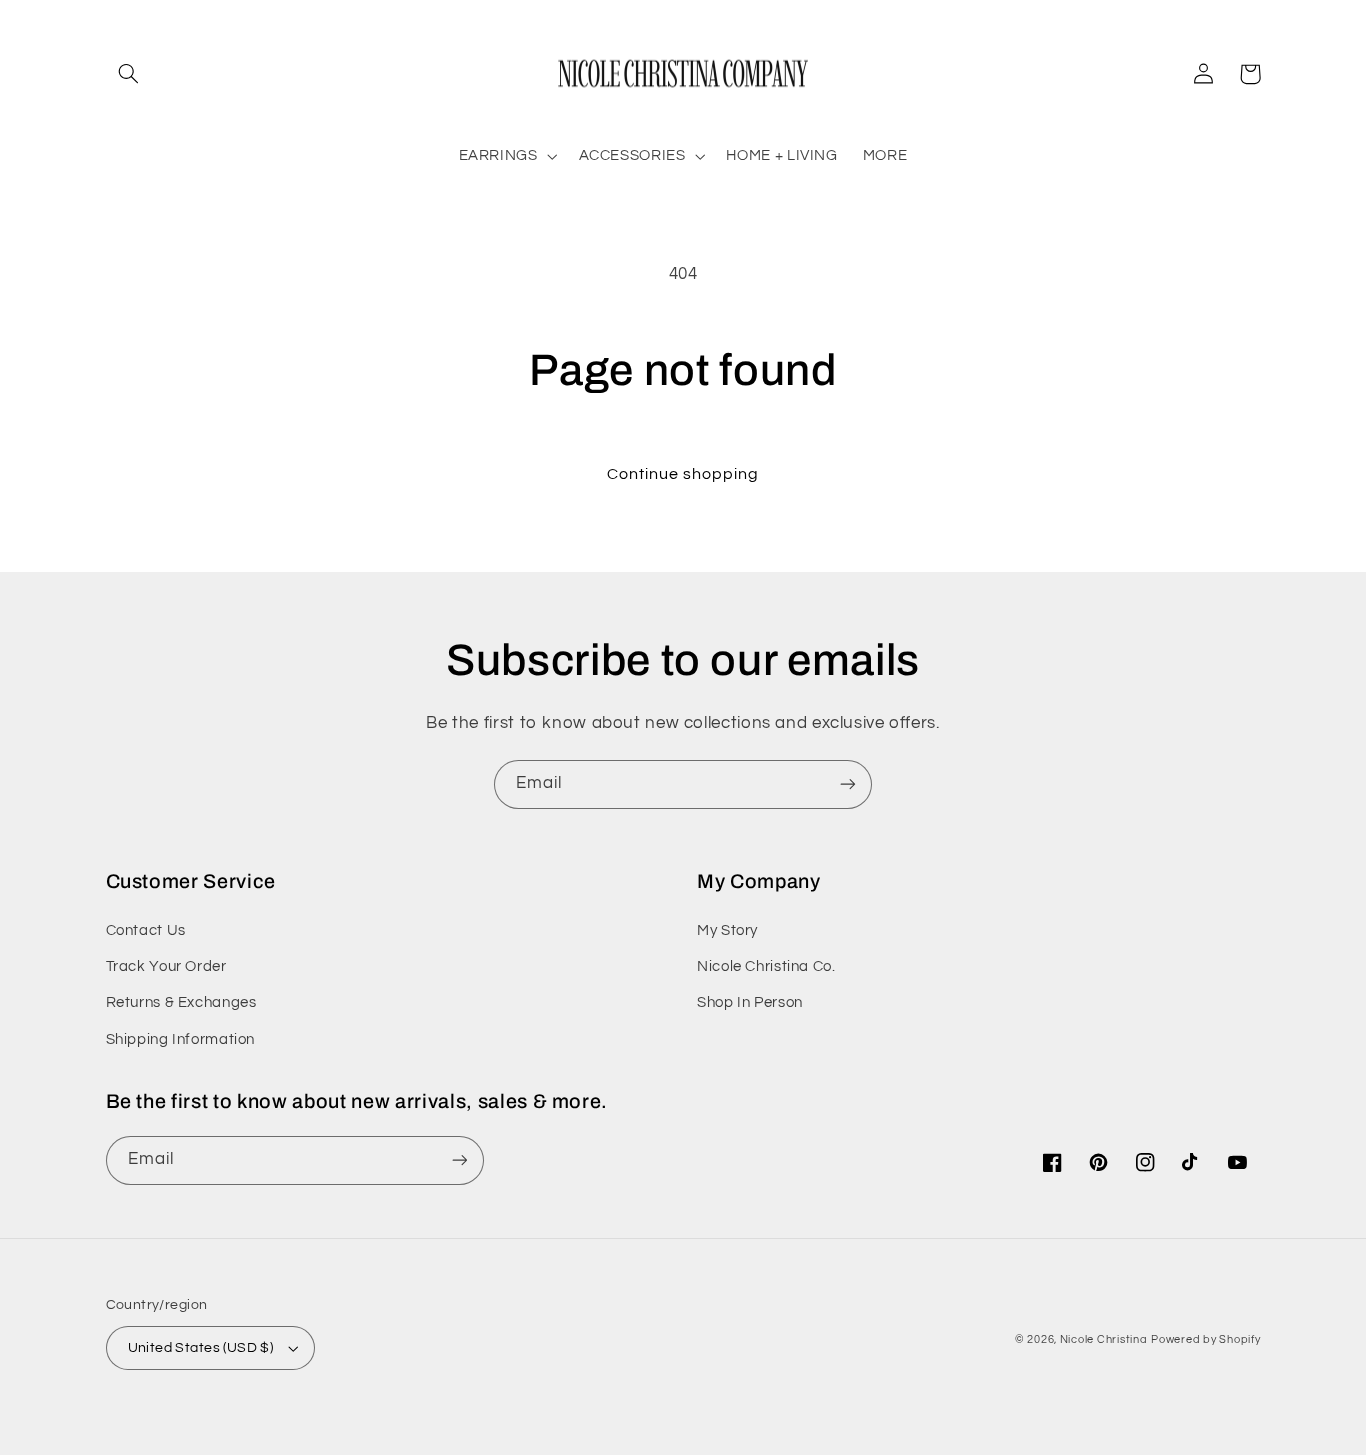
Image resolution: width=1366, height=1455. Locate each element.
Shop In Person (750, 1002)
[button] (129, 74)
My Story (727, 930)
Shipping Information (181, 1039)
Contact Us (146, 930)
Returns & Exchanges (181, 1002)
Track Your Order (166, 966)
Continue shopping (683, 474)
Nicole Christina (1104, 1339)
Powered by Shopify (1205, 1339)
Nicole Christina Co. (766, 966)
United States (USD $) (201, 1348)
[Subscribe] (848, 784)
